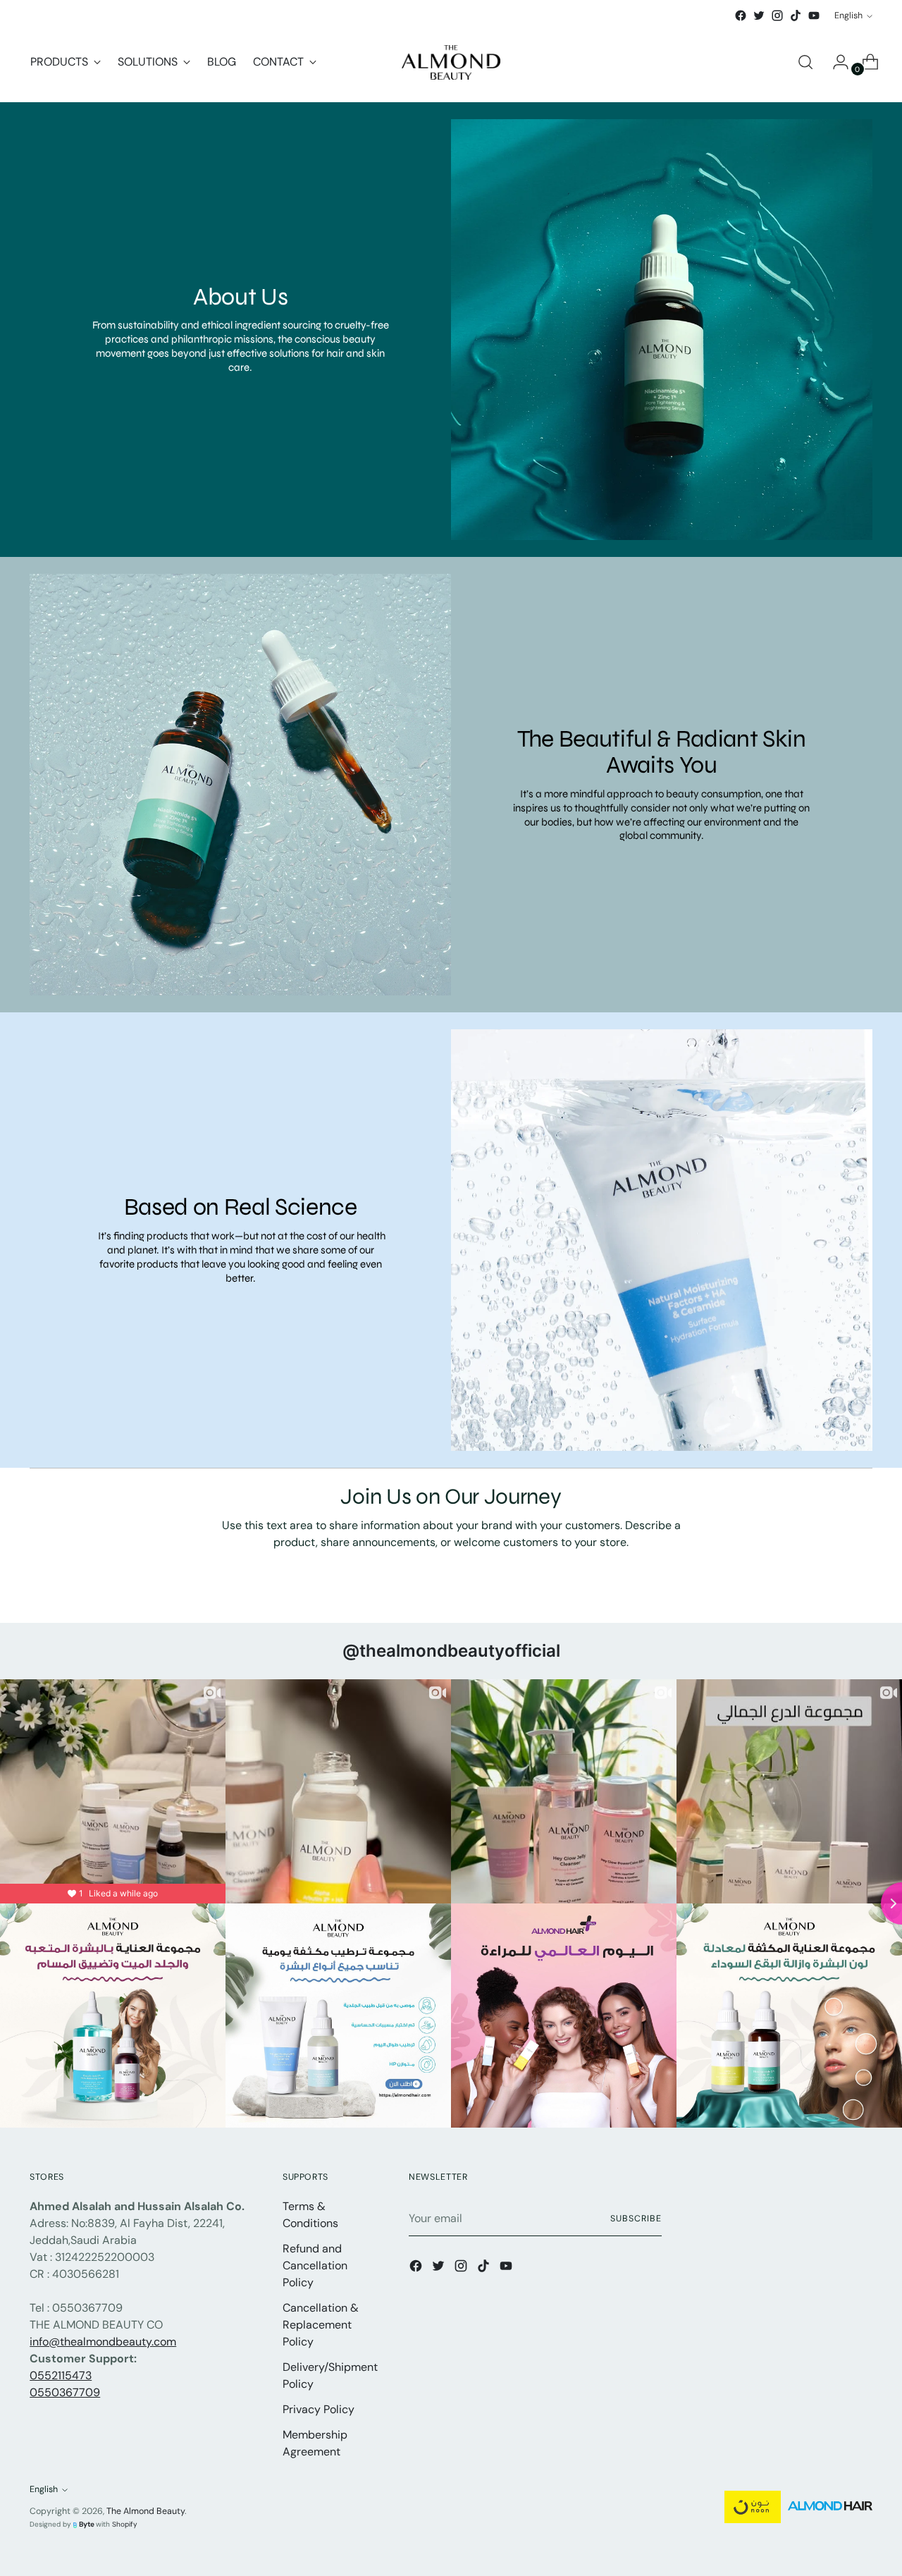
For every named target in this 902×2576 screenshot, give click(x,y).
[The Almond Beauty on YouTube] (814, 16)
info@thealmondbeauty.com (103, 2342)
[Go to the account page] (835, 62)
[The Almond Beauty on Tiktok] (796, 16)
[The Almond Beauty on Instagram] (777, 16)
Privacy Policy (319, 2409)
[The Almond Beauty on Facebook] (741, 16)
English (848, 16)
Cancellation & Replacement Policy (321, 2325)
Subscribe (636, 2219)
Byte (87, 2524)
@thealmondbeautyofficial (451, 1651)
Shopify (125, 2524)
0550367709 (65, 2392)
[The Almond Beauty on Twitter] (759, 16)
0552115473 (61, 2375)
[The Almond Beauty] (451, 62)
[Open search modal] (805, 62)
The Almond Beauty (146, 2511)
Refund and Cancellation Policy (315, 2265)
